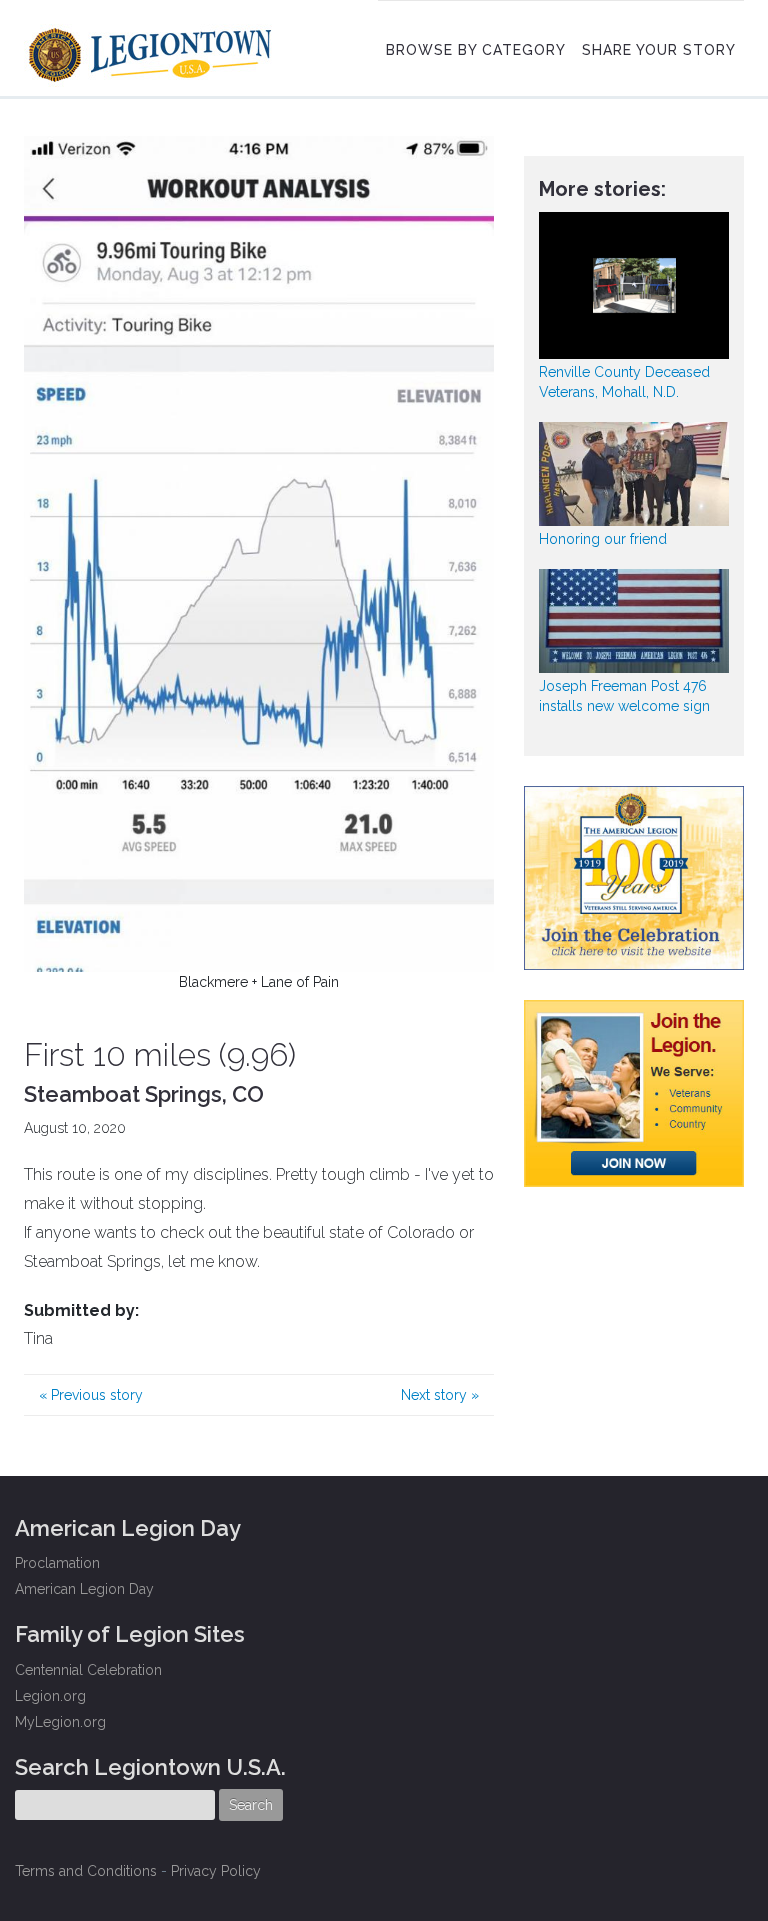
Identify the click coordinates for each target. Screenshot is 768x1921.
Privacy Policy (216, 1871)
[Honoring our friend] (634, 474)
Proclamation (57, 1563)
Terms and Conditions (86, 1871)
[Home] (152, 50)
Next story (440, 1395)
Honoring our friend (603, 539)
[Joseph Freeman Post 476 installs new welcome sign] (634, 621)
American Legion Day (84, 1589)
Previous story (91, 1395)
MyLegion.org (60, 1722)
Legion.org (50, 1696)
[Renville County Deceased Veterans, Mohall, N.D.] (634, 285)
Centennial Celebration (88, 1670)
